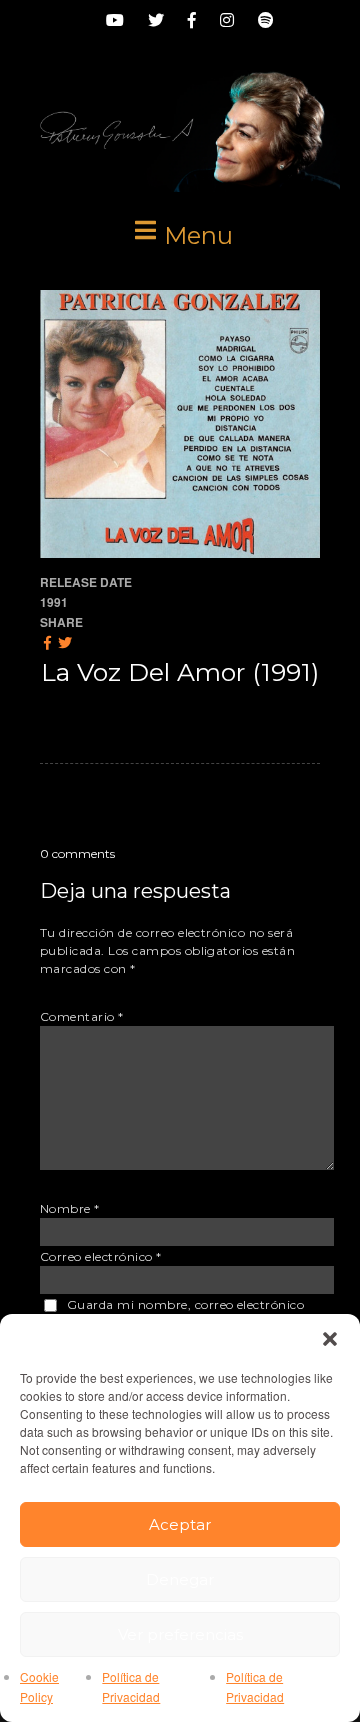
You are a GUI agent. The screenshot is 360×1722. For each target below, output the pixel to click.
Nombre (70, 1208)
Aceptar (180, 1524)
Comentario (82, 1016)
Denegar (180, 1579)
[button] (330, 1339)
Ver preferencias (180, 1634)
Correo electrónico (101, 1256)
